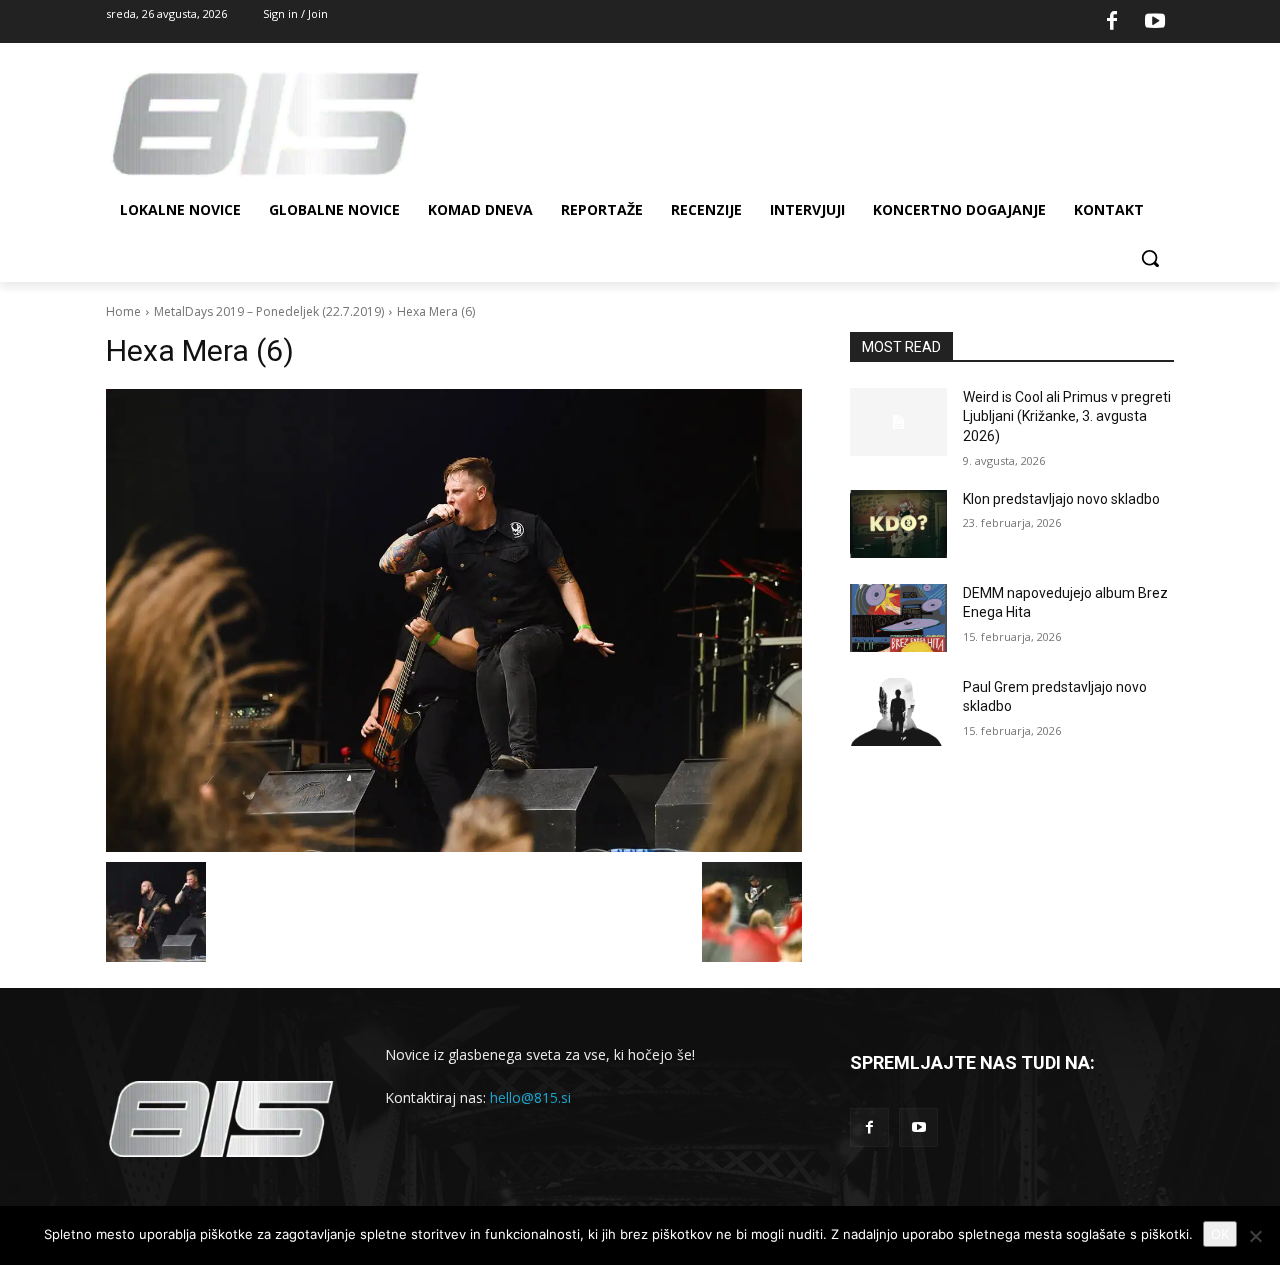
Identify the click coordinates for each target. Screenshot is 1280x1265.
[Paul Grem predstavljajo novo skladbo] (898, 712)
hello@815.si (530, 1097)
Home (123, 311)
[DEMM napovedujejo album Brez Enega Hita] (898, 618)
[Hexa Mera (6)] (454, 620)
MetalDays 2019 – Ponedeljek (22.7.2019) (269, 311)
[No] (1255, 1236)
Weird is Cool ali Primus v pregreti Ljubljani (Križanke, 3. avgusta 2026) (1067, 416)
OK (1220, 1234)
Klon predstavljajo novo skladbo (1061, 499)
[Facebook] (1112, 22)
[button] (1150, 258)
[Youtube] (1155, 22)
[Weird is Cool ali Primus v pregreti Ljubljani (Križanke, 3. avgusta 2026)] (898, 422)
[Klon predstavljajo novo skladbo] (898, 524)
